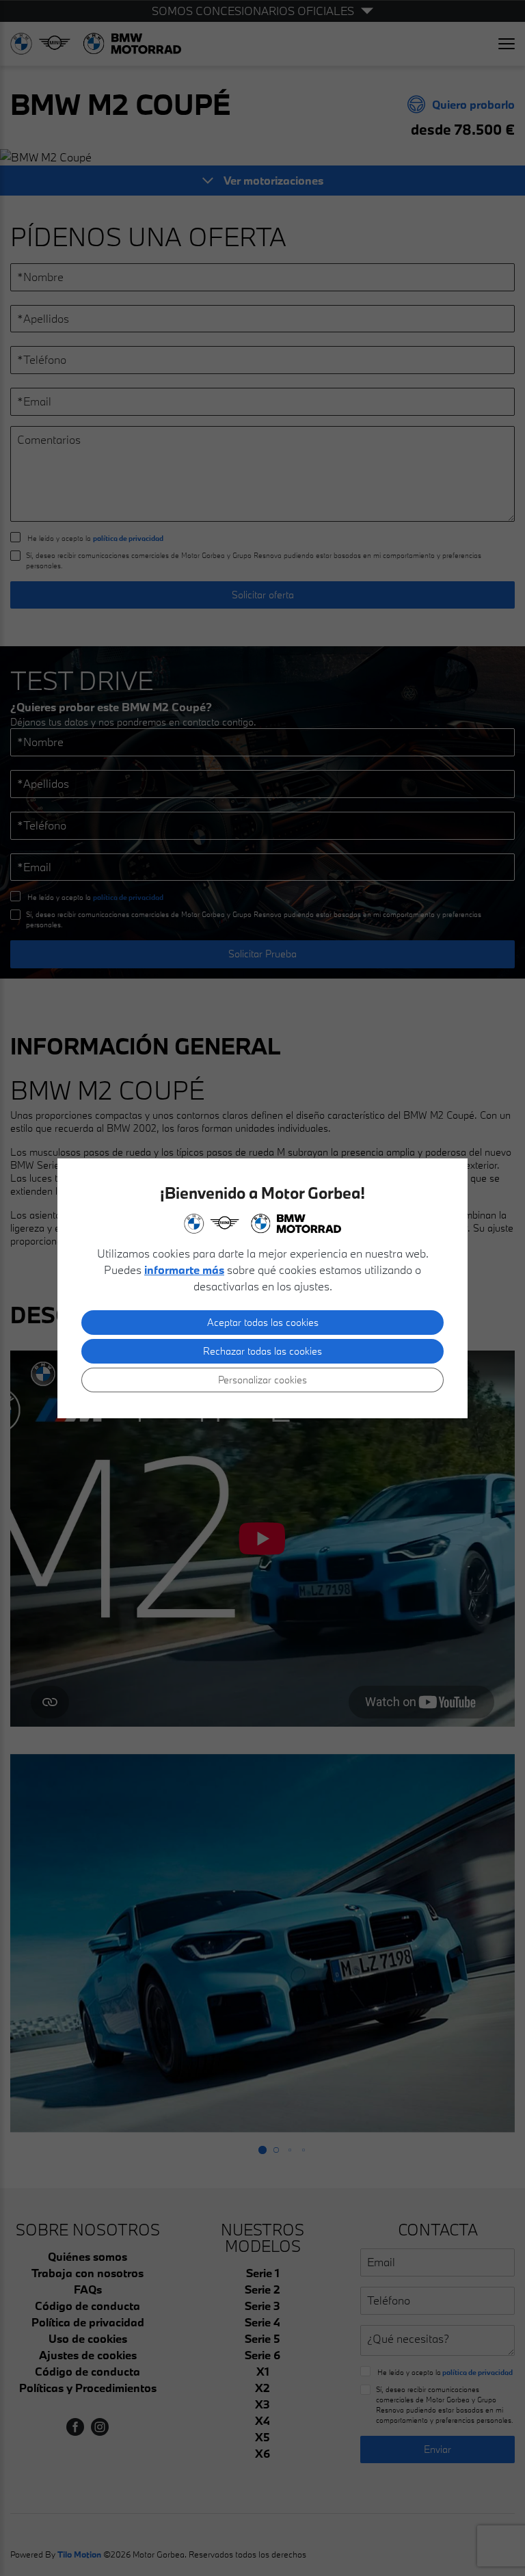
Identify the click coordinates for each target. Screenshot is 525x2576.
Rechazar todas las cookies (262, 1351)
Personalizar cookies (262, 1380)
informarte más (184, 1270)
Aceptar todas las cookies (263, 1322)
